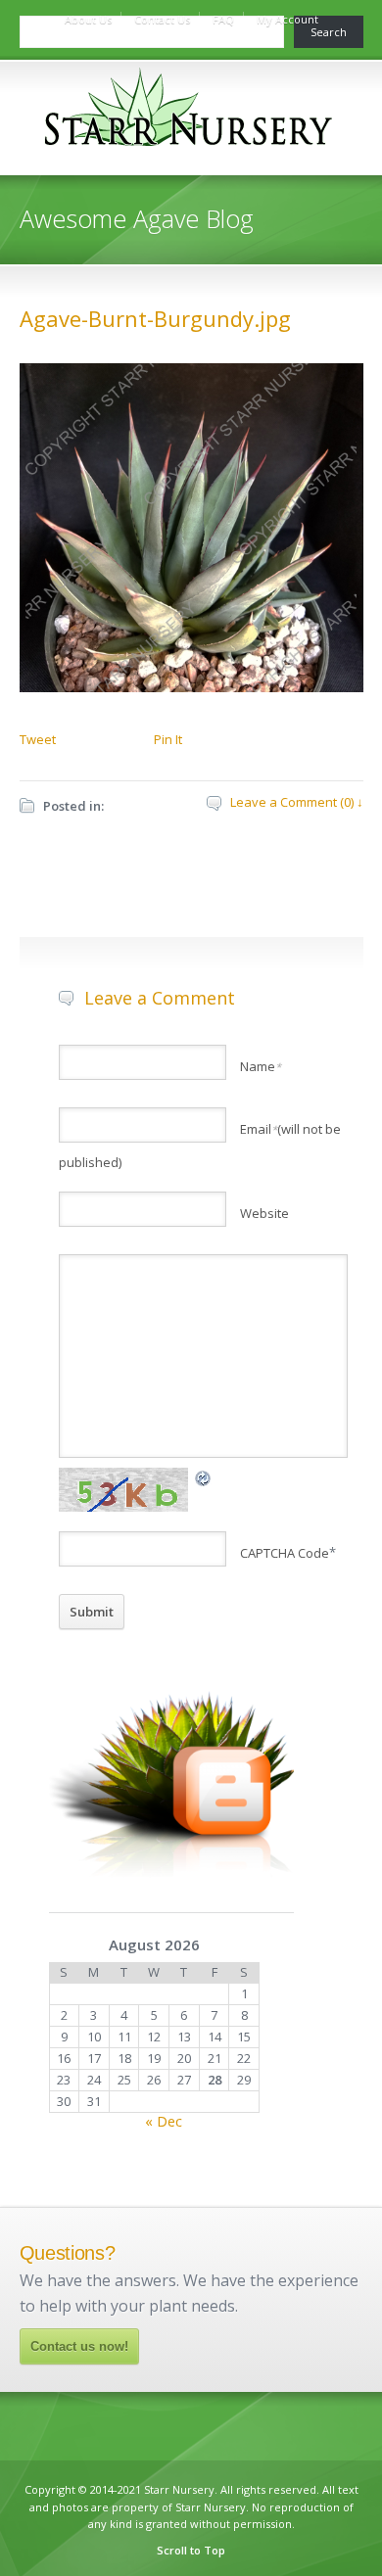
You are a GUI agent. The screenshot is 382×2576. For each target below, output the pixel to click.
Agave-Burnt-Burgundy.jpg (155, 318)
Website (264, 1213)
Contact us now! (79, 2346)
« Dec (164, 2121)
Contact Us (162, 19)
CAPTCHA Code (285, 1553)
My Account (287, 19)
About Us (88, 19)
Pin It (168, 739)
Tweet (38, 739)
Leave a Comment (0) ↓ (297, 802)
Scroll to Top (191, 2550)
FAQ (223, 19)
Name (261, 1066)
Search (329, 32)
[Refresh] (204, 1477)
